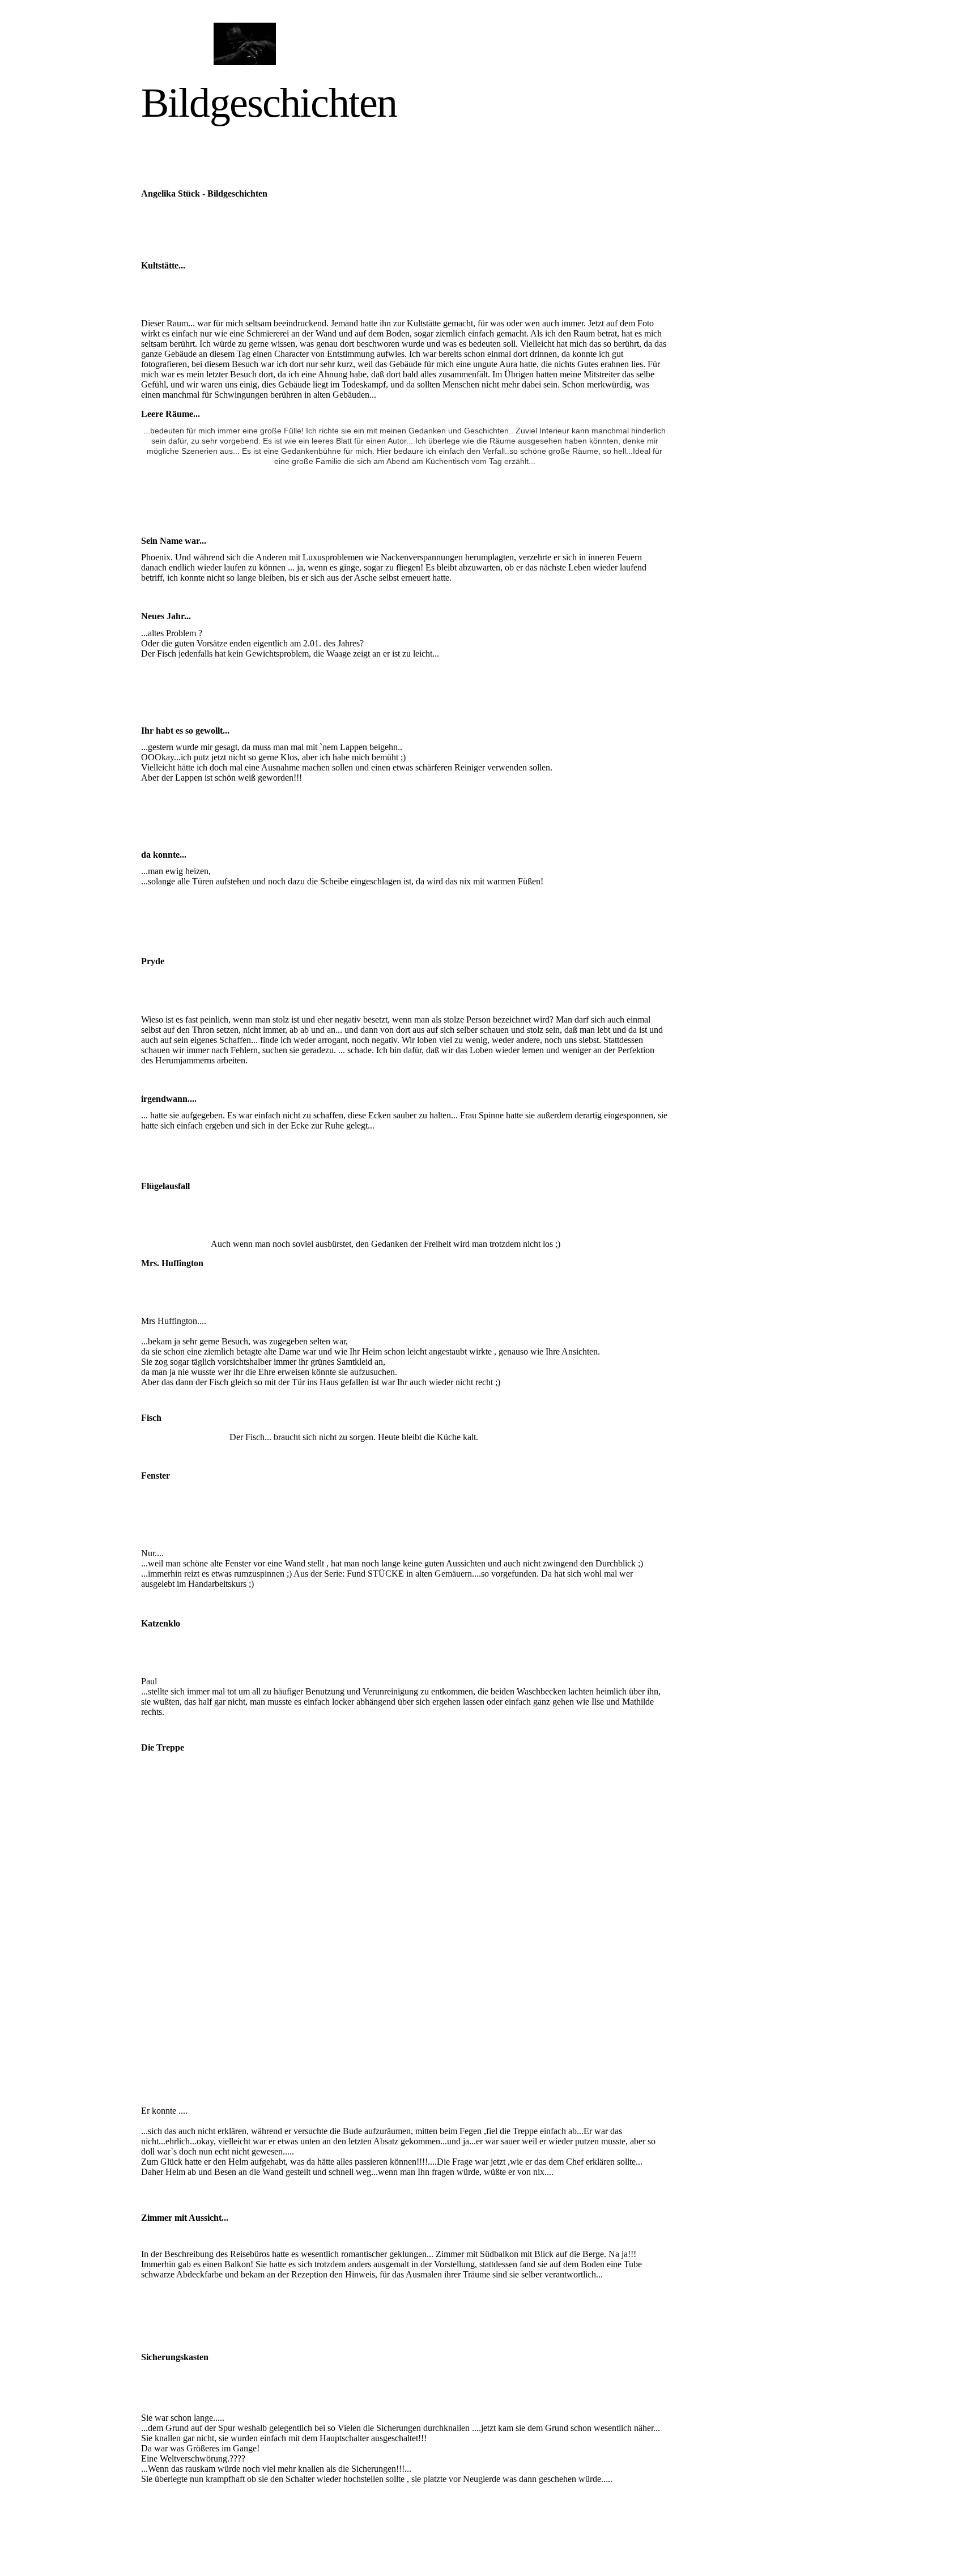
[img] (244, 44)
